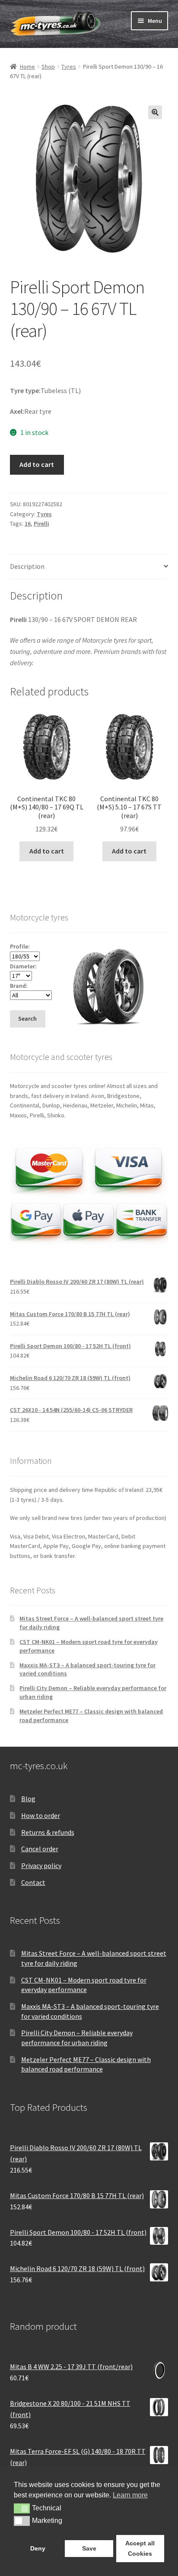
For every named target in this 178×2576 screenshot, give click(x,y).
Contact (33, 1882)
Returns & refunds (48, 1832)
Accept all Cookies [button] (140, 2548)
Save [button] (89, 2548)
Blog (28, 1799)
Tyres (69, 67)
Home (27, 67)
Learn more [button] (130, 2495)
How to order (41, 1815)
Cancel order (40, 1849)
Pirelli (41, 523)
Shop (48, 67)
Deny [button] (38, 2548)
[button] (155, 112)
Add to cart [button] (47, 851)
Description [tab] (27, 566)
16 (28, 523)
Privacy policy (41, 1865)
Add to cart (37, 464)
